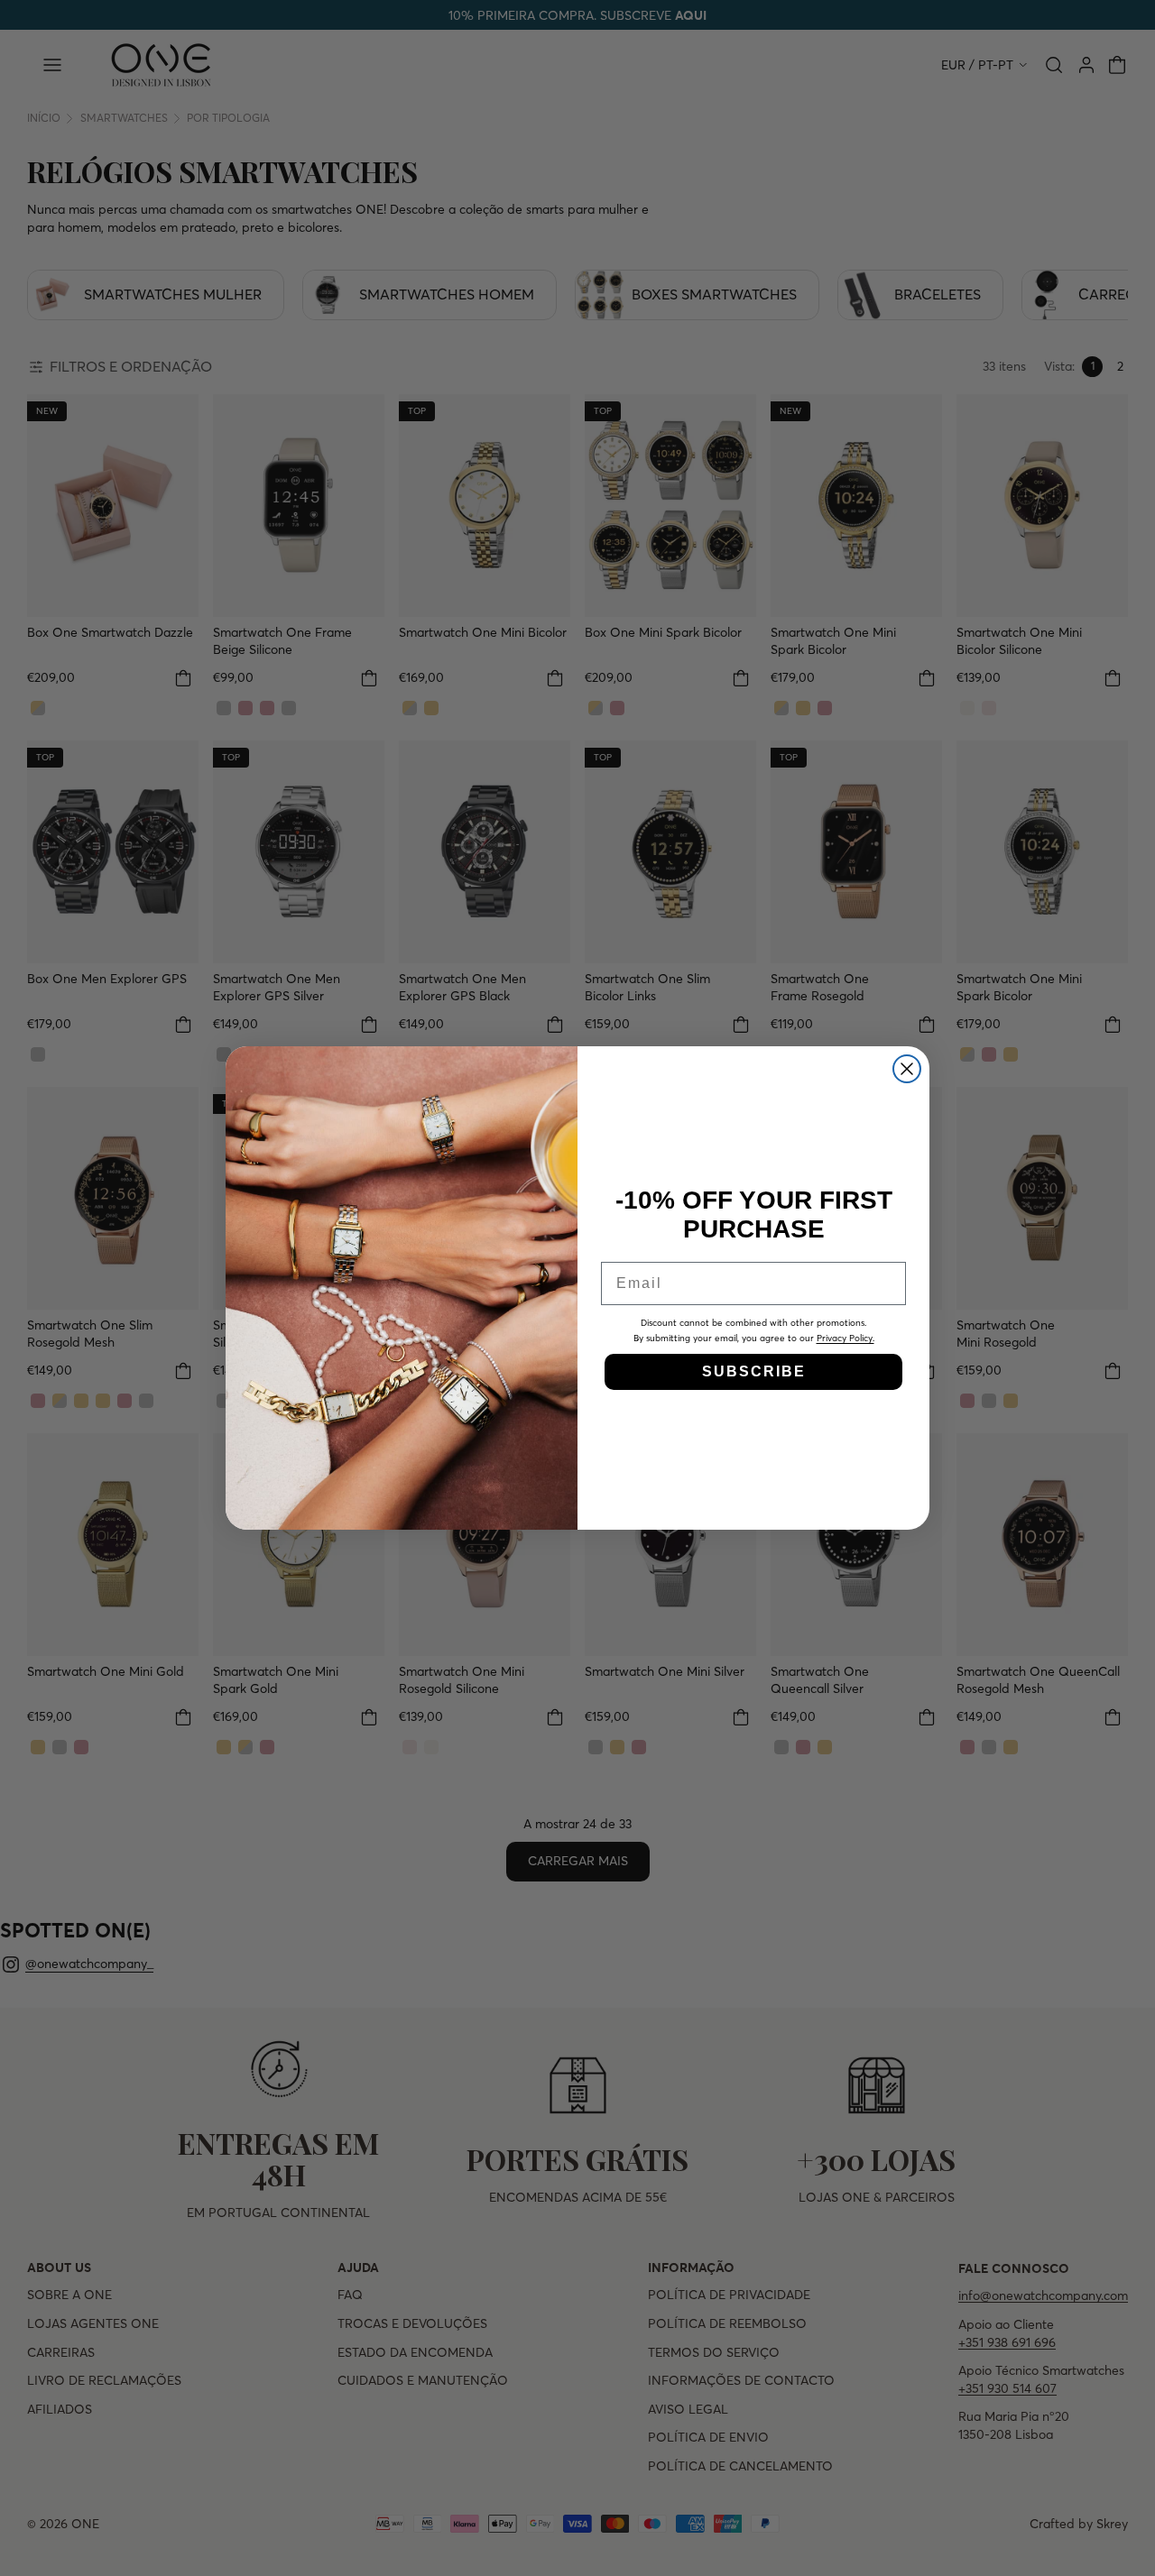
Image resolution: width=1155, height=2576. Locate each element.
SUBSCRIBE (754, 1371)
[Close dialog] (907, 1069)
